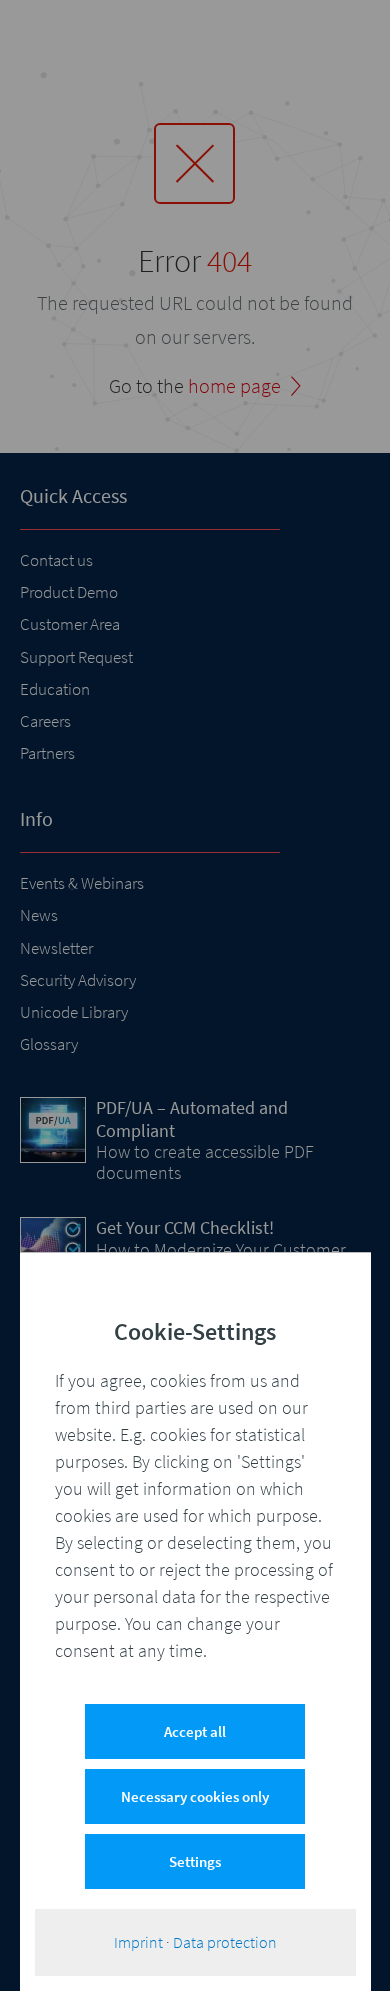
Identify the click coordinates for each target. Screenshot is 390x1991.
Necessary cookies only (195, 1796)
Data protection (225, 1942)
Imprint (138, 1942)
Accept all (195, 1731)
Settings (195, 1861)
